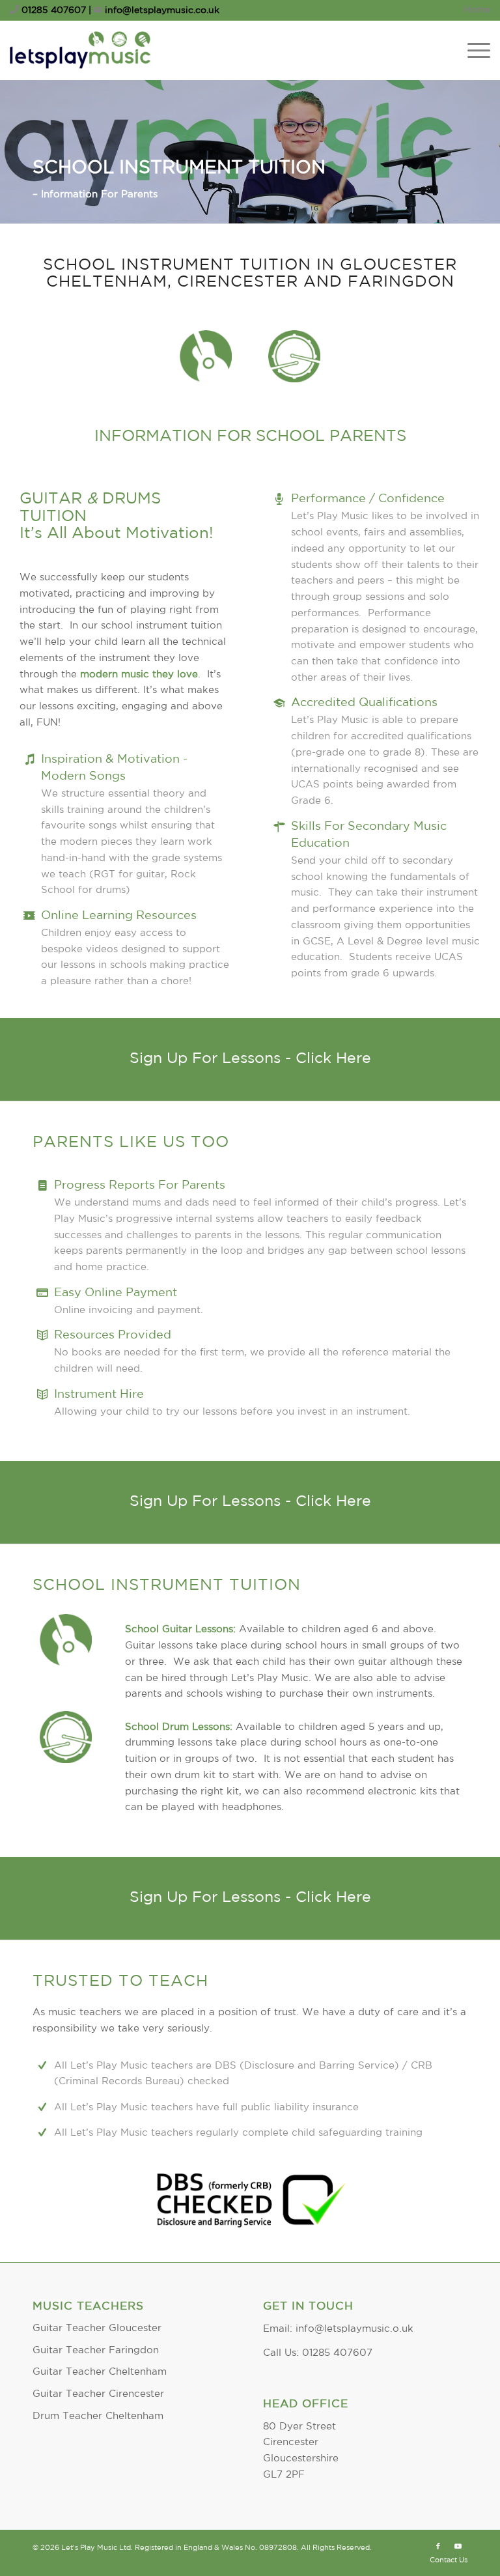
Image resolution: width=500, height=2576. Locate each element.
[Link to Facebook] (438, 2547)
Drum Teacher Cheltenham (98, 2416)
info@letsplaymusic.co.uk (161, 10)
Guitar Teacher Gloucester (97, 2328)
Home (477, 10)
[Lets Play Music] (80, 50)
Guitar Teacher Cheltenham (100, 2372)
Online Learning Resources (119, 916)
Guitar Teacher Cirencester (98, 2394)
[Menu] (472, 50)
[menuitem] (474, 10)
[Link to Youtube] (458, 2547)
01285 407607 (54, 10)
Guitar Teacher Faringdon (96, 2350)
